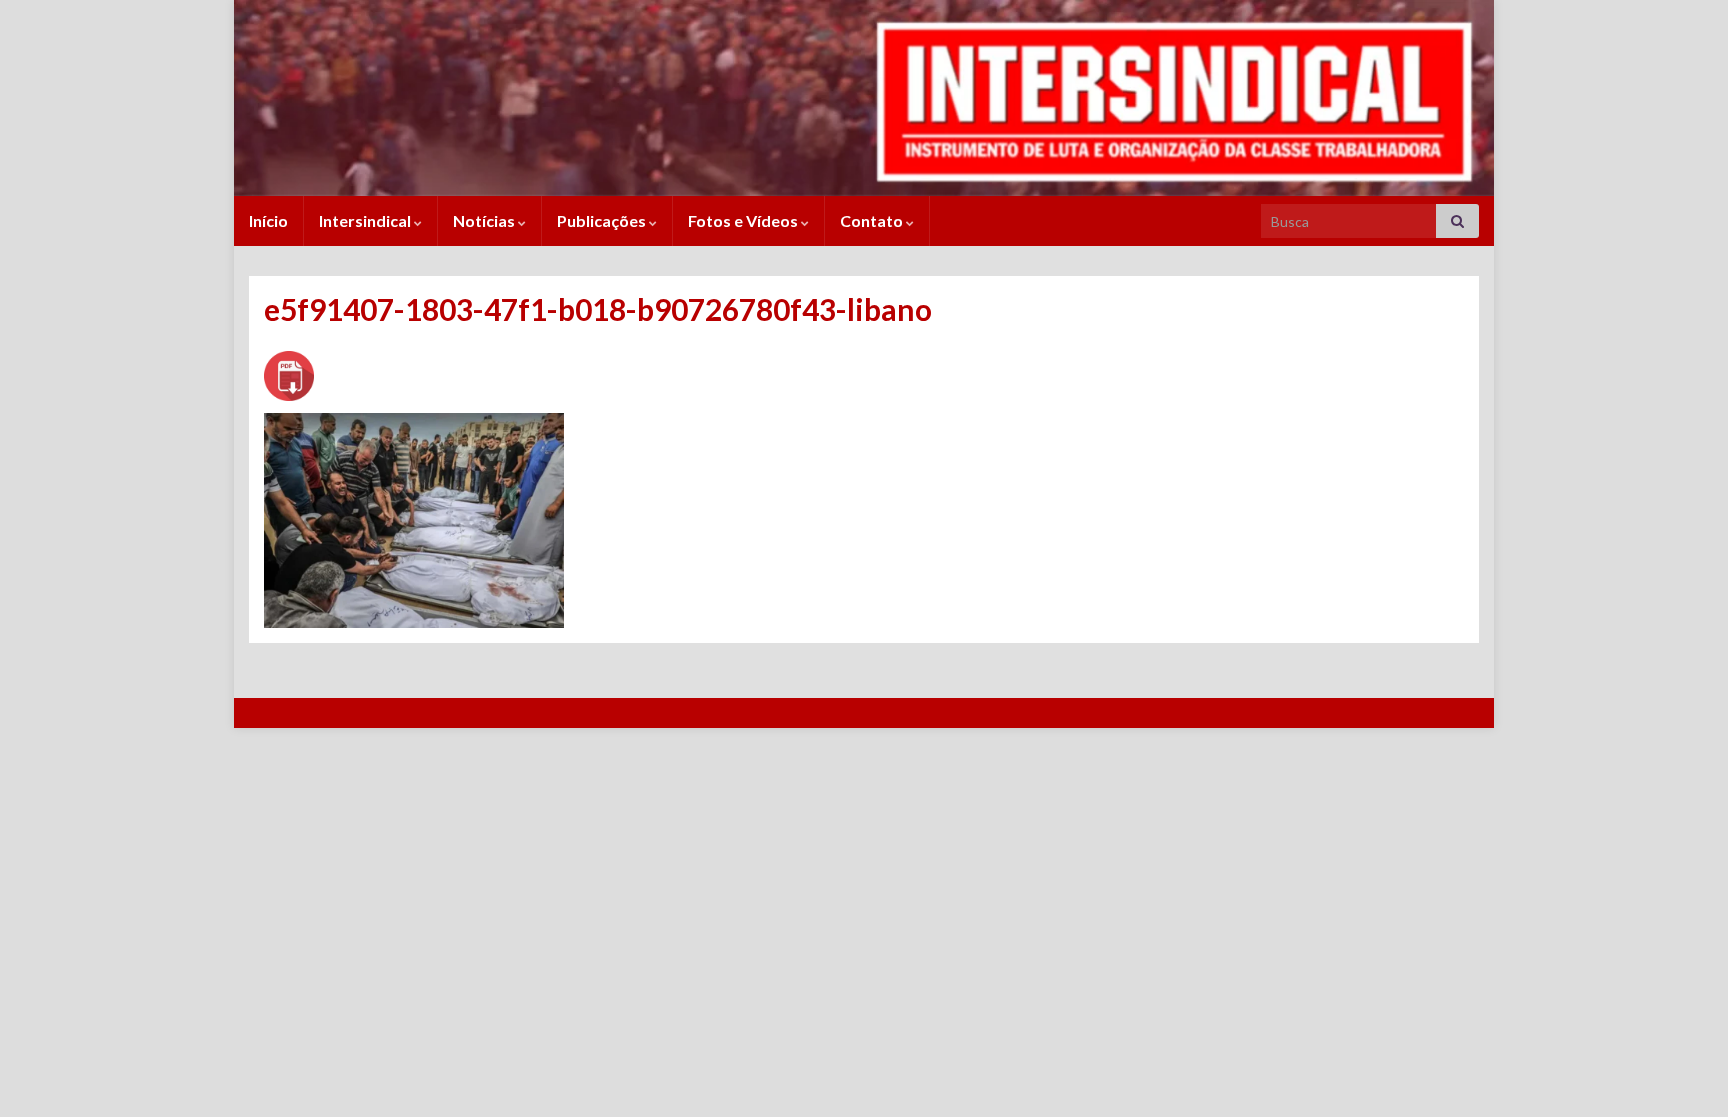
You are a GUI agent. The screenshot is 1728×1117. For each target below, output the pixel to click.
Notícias (485, 220)
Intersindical (366, 220)
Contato (873, 220)
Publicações (603, 220)
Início (268, 220)
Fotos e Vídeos (744, 220)
